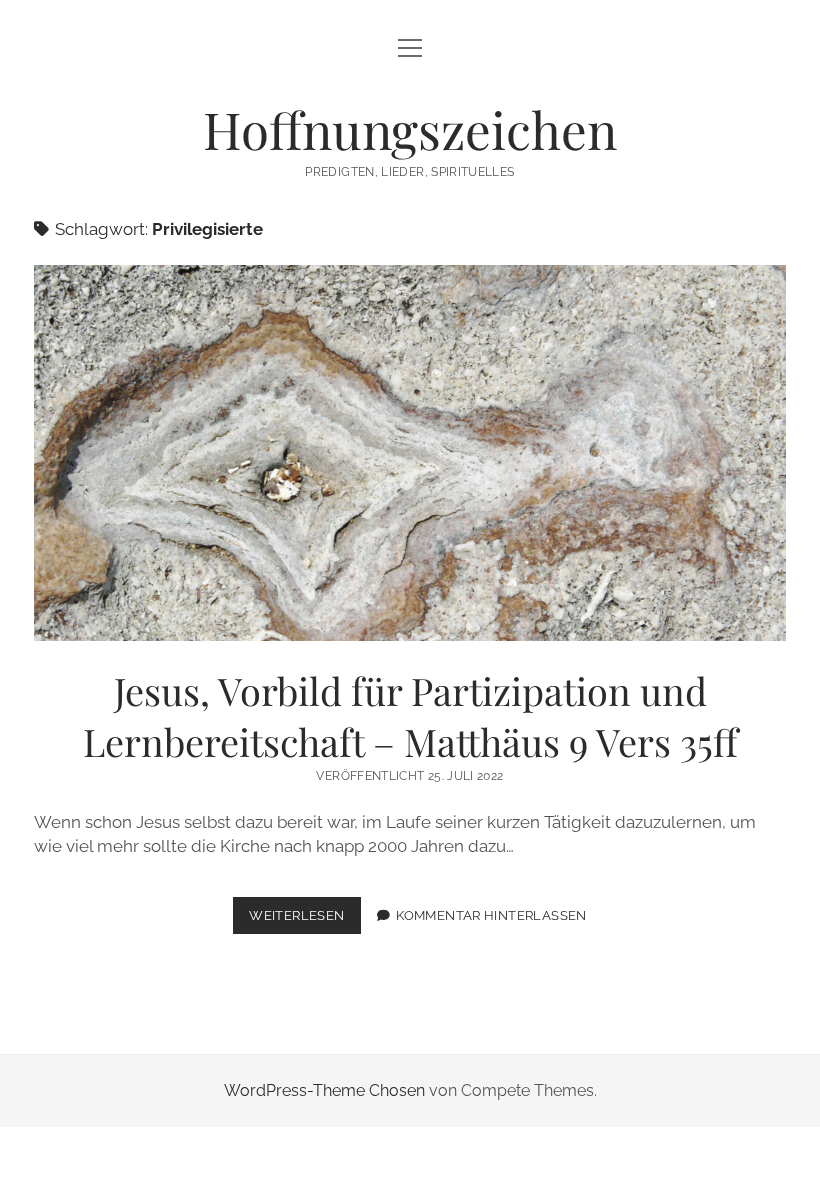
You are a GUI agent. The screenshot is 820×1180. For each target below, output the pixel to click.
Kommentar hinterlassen (491, 915)
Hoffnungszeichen (410, 129)
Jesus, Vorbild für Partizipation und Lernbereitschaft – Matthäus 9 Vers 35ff (410, 453)
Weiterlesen (304, 920)
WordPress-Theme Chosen (324, 1090)
